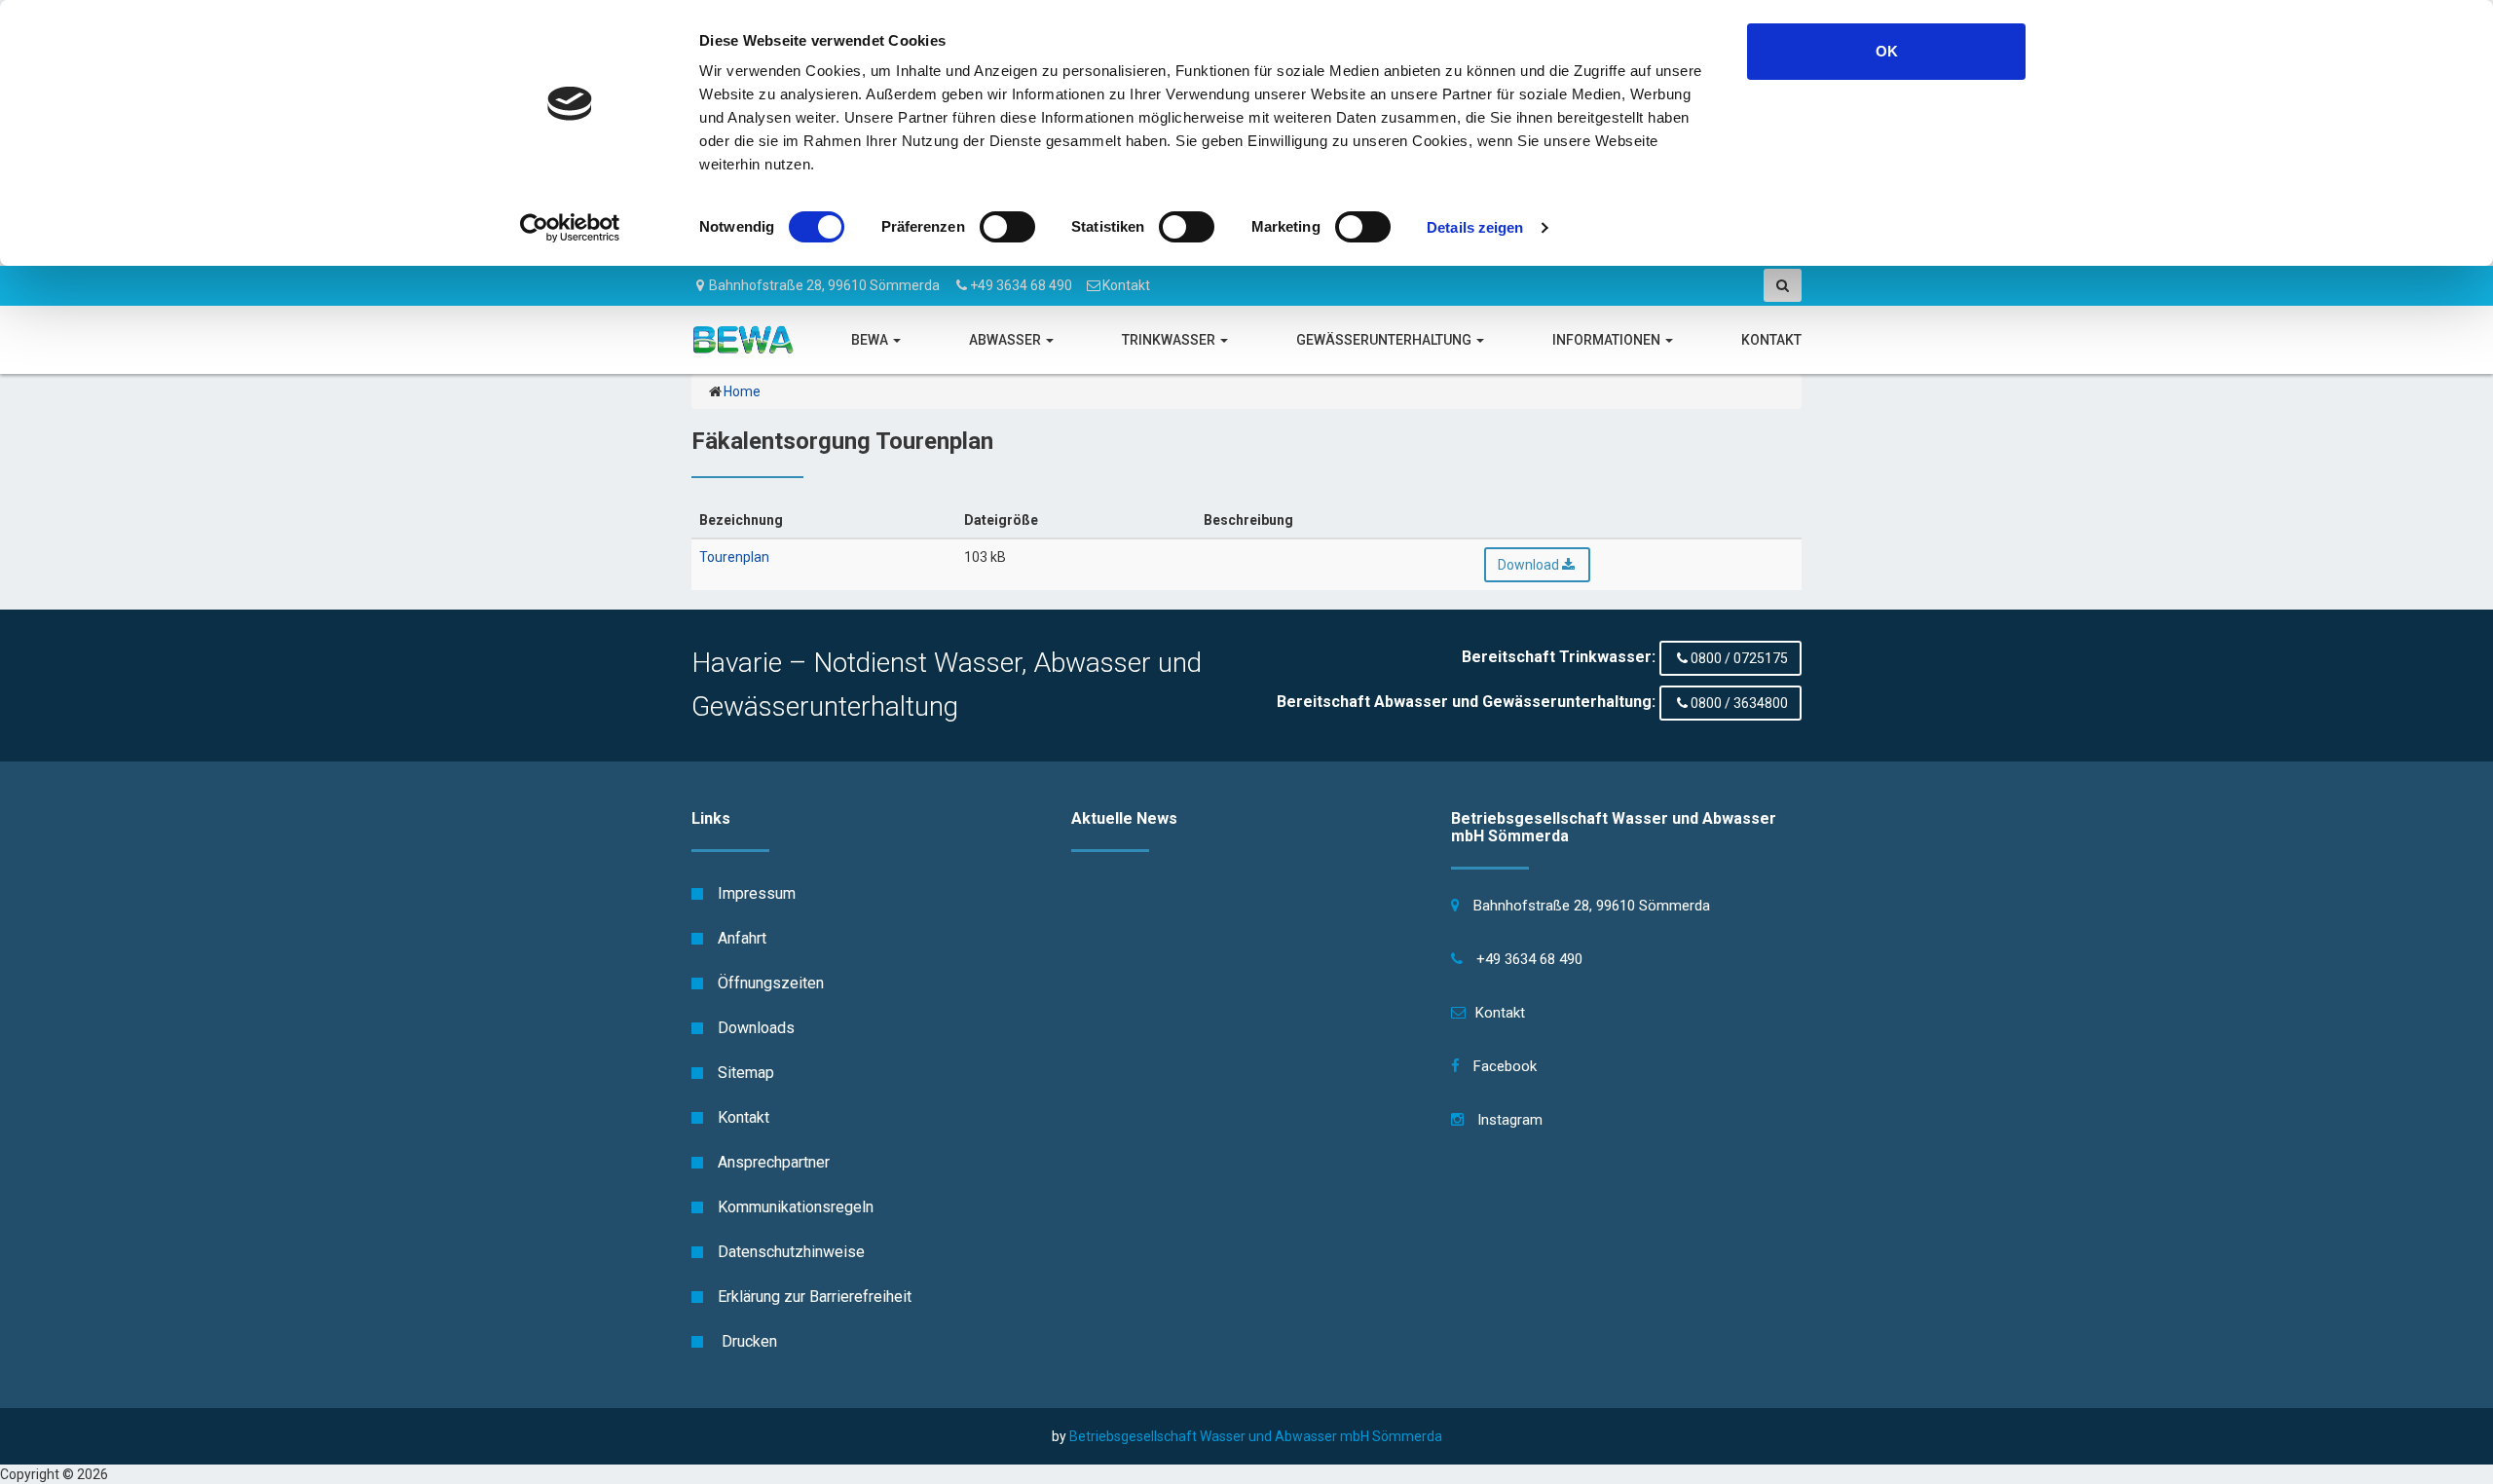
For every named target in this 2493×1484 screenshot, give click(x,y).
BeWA (871, 340)
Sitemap (746, 1073)
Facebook (1503, 1066)
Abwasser (1006, 340)
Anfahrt (742, 938)
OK (1887, 51)
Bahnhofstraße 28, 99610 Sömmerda (824, 285)
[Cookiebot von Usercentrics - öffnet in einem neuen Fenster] (570, 228)
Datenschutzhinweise (791, 1252)
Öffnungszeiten (771, 983)
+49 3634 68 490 (1021, 285)
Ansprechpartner (774, 1162)
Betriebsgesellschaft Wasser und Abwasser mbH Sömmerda (1256, 1436)
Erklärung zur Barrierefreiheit (815, 1297)
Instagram (1508, 1120)
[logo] (743, 340)
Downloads (756, 1028)
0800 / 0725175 (1739, 658)
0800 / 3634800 (1739, 703)
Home (742, 391)
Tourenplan (734, 557)
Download (1528, 565)
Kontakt (1126, 285)
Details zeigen (1475, 227)
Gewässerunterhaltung (1385, 340)
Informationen (1608, 340)
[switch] (1007, 227)
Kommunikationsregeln (796, 1207)
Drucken (747, 1341)
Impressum (757, 893)
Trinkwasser (1170, 340)
